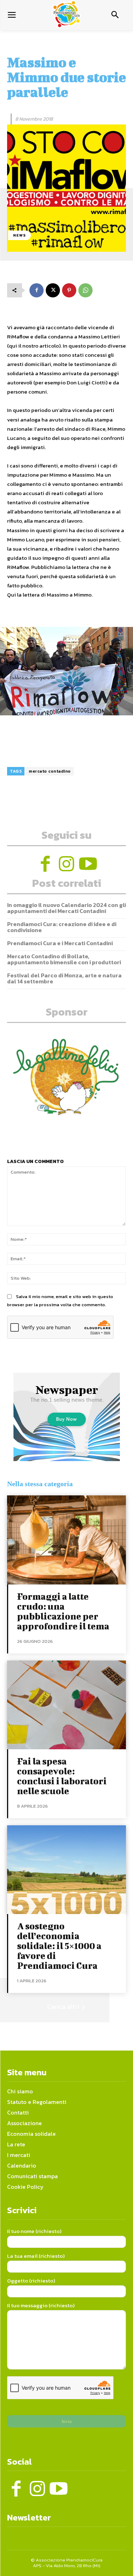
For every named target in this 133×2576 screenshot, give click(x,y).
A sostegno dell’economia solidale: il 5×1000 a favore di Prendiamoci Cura (59, 1946)
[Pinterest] (69, 290)
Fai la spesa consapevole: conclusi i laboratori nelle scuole (62, 1776)
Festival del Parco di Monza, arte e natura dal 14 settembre (64, 978)
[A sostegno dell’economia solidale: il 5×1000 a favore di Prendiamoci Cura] (66, 1870)
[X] (53, 290)
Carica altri (63, 2007)
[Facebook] (37, 290)
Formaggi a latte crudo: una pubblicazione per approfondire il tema (64, 1611)
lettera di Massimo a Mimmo (57, 595)
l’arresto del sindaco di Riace (70, 429)
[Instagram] (67, 864)
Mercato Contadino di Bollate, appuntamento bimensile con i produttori (64, 959)
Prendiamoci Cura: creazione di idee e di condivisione (62, 927)
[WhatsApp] (85, 290)
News (20, 235)
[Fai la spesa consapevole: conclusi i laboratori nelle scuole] (66, 1705)
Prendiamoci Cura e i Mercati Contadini (60, 943)
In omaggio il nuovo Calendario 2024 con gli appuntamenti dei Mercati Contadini (66, 908)
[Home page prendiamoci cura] (66, 14)
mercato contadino (50, 771)
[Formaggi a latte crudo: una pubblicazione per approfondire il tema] (66, 1540)
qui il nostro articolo (34, 346)
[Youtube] (88, 864)
